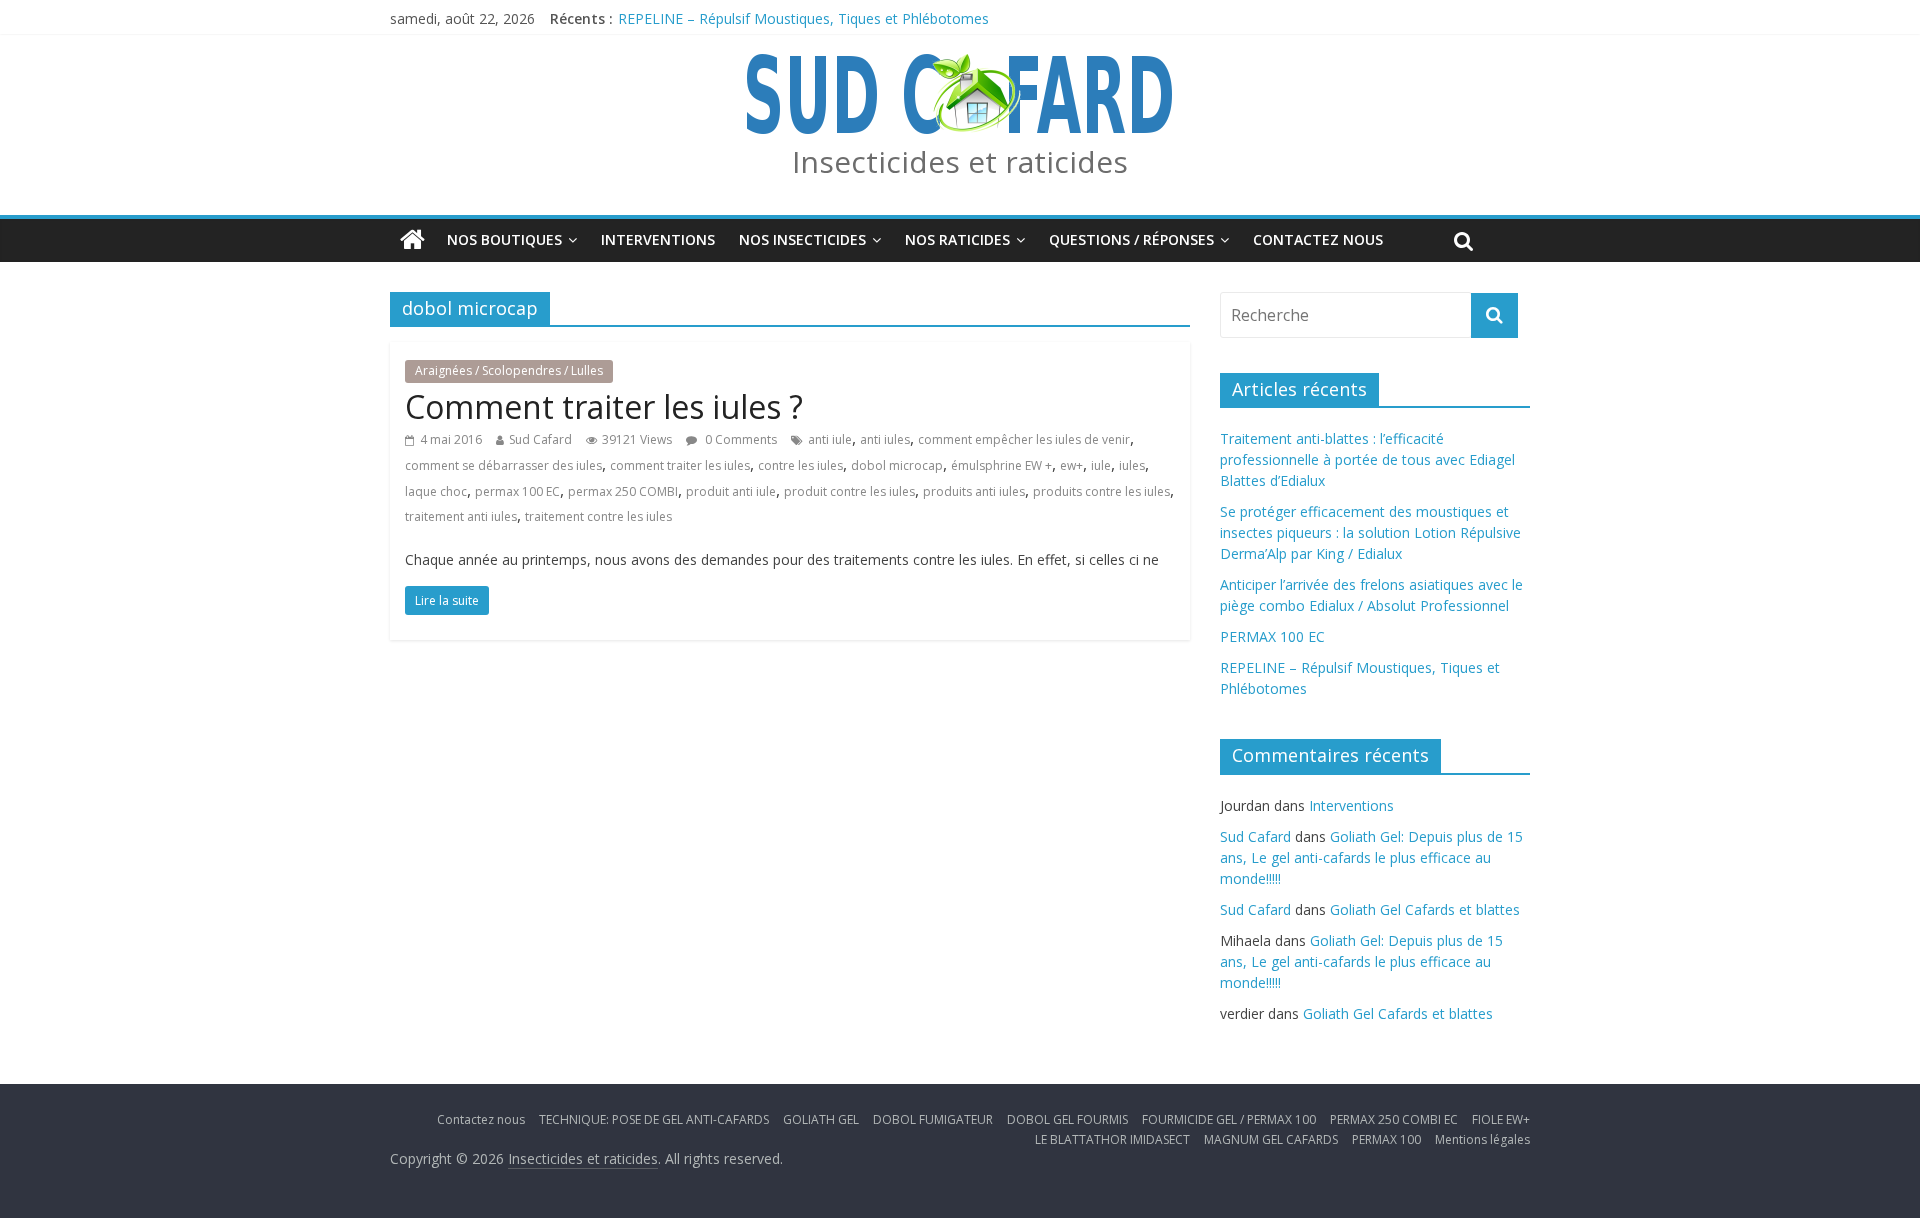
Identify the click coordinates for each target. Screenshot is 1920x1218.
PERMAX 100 (1386, 1139)
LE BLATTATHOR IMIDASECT (1112, 1139)
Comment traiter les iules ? (604, 406)
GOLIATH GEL (821, 1119)
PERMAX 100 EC (1272, 636)
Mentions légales (1482, 1139)
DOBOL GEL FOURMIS (1067, 1119)
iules (1132, 465)
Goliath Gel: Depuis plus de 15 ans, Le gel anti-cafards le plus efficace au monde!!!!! (1371, 857)
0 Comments (739, 439)
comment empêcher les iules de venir (1024, 439)
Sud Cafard (540, 439)
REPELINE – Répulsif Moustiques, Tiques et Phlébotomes (803, 18)
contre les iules (800, 465)
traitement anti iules (461, 516)
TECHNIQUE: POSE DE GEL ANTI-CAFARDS (654, 1119)
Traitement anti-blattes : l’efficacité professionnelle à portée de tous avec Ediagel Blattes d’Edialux (1367, 459)
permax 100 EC (517, 491)
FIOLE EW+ (1501, 1119)
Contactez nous (1318, 239)
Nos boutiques (504, 239)
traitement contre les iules (598, 516)
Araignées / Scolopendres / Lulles (509, 370)
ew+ (1071, 465)
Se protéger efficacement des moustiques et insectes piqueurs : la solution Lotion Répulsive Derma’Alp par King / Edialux (1370, 532)
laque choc (436, 491)
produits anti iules (974, 491)
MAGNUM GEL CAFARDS (1271, 1139)
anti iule (830, 439)
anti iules (885, 439)
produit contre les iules (849, 491)
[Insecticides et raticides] (412, 240)
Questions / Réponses (1131, 239)
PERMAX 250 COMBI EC (1394, 1119)
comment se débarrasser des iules (503, 465)
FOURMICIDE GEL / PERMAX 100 (1229, 1119)
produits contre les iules (1101, 491)
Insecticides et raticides (960, 161)
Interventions (658, 239)
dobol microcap (897, 465)
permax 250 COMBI (623, 491)
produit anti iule (731, 491)
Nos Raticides (957, 239)
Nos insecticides (802, 239)
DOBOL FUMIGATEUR (933, 1119)
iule (1101, 465)
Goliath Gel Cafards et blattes (1425, 909)
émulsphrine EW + (1001, 465)
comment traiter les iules (680, 465)
